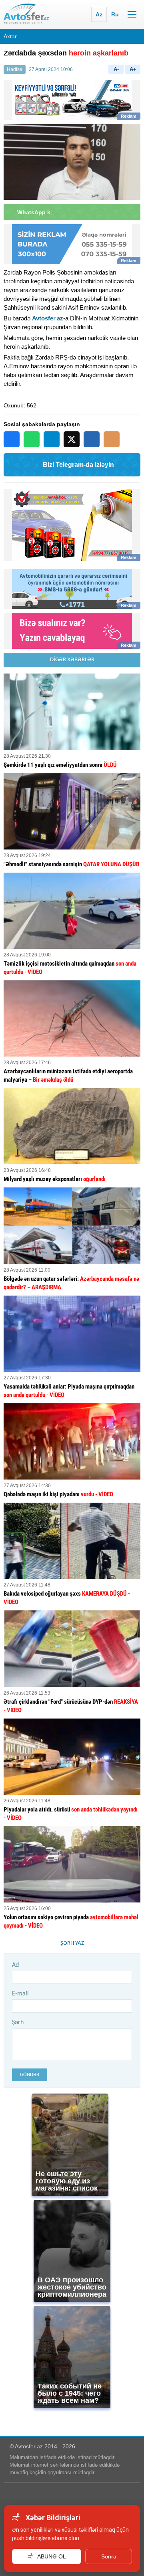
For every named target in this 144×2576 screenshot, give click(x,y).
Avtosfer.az (48, 318)
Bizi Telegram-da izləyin (78, 465)
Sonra (109, 2556)
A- (116, 69)
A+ (133, 69)
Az (99, 14)
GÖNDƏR (30, 2075)
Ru (115, 14)
